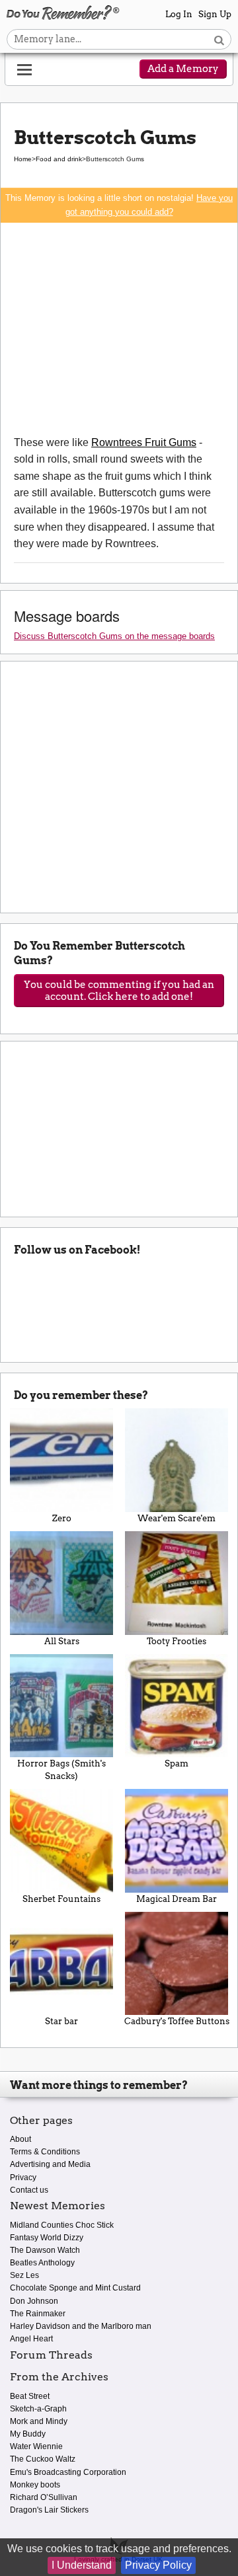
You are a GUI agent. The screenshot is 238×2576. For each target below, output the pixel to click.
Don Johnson (34, 2301)
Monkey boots (35, 2485)
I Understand (82, 2565)
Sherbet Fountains (61, 1899)
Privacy (23, 2178)
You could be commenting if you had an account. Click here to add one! (119, 991)
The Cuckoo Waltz (43, 2459)
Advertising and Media (50, 2164)
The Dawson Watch (45, 2250)
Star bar (61, 2021)
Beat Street (30, 2396)
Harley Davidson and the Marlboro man (81, 2326)
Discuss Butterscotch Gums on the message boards (114, 636)
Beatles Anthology (42, 2263)
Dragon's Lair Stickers (49, 2510)
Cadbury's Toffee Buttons (177, 2021)
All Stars (62, 1641)
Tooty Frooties (177, 1641)
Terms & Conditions (45, 2152)
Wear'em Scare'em (177, 1518)
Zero (62, 1518)
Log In (179, 14)
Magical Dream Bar (177, 1899)
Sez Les (24, 2275)
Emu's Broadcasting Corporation (68, 2472)
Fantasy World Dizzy (47, 2238)
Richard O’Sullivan (44, 2497)
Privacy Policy (158, 2565)
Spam (177, 1763)
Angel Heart (31, 2339)
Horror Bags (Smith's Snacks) (61, 1770)
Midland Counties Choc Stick (62, 2225)
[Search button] (219, 39)
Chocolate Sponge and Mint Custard (75, 2288)
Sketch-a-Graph (38, 2409)
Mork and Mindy (39, 2421)
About (20, 2139)
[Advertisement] (119, 328)
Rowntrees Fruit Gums (144, 442)
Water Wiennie (36, 2446)
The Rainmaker (38, 2314)
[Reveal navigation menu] (24, 70)
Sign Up (215, 14)
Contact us (29, 2190)
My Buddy (28, 2434)
